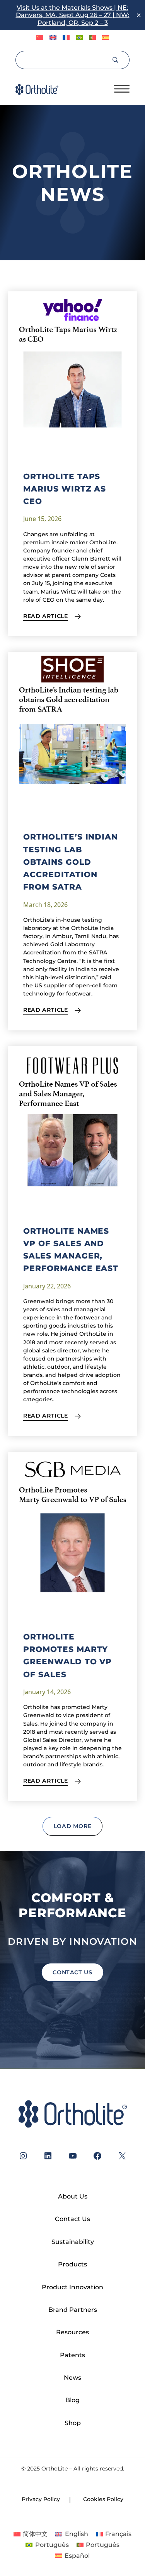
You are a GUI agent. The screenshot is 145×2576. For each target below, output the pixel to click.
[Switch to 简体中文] (40, 38)
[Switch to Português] (79, 38)
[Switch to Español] (106, 38)
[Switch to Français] (66, 38)
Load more (73, 1826)
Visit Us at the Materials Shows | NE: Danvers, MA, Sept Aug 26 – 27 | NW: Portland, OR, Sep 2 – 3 (73, 15)
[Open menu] (122, 89)
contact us (72, 1972)
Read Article (46, 616)
